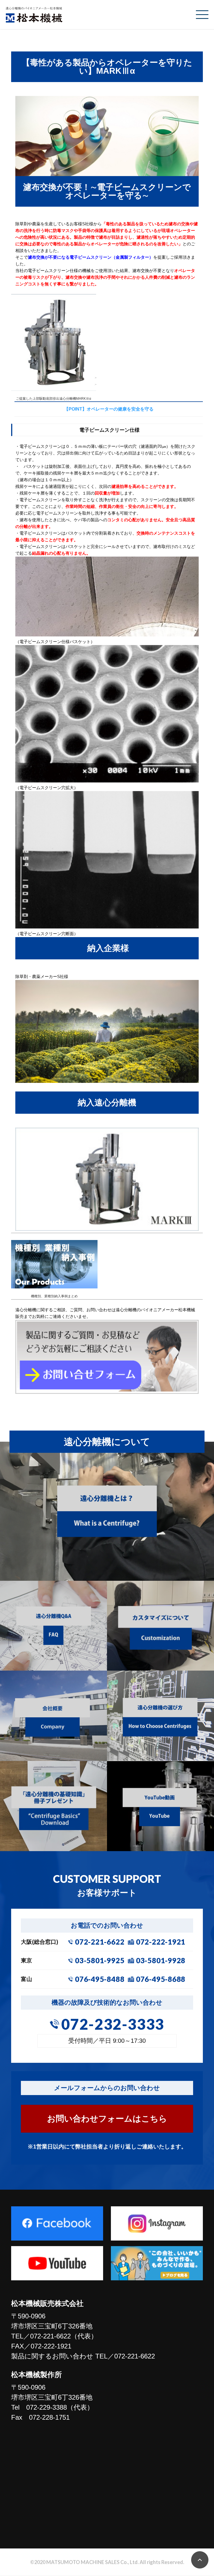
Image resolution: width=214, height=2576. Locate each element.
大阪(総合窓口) (40, 1942)
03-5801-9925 (100, 1960)
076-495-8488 (100, 1979)
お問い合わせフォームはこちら (107, 2119)
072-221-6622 (100, 1942)
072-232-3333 (113, 2024)
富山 (26, 1979)
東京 (26, 1960)
